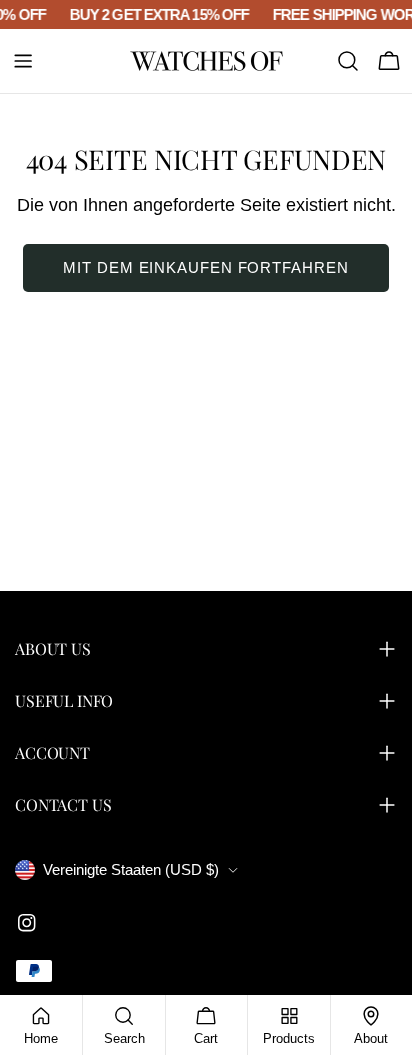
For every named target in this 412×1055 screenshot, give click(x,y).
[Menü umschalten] (23, 61)
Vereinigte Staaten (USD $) (131, 869)
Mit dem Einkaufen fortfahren (205, 267)
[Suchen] (348, 61)
